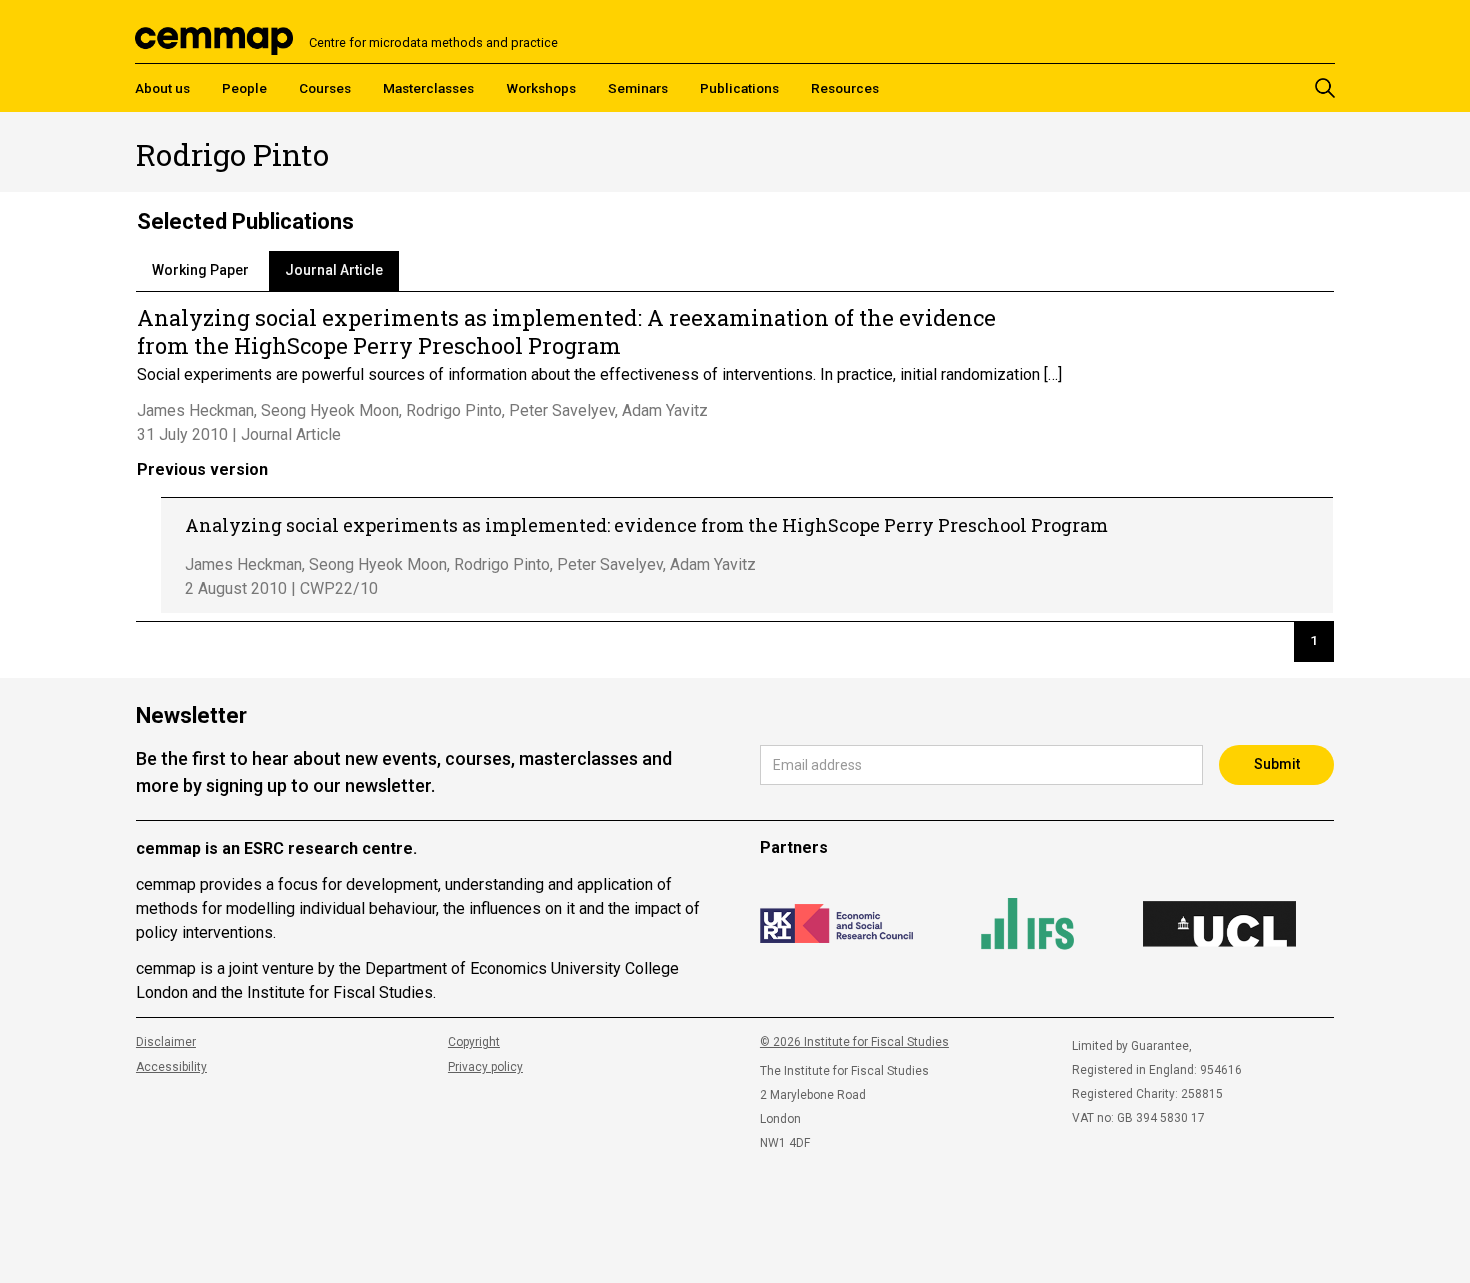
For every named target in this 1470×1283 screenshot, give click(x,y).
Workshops (541, 88)
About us (162, 88)
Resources (845, 88)
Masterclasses (428, 88)
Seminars (638, 88)
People (244, 88)
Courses (325, 88)
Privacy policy (485, 1067)
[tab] (200, 271)
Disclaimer (166, 1042)
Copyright (474, 1042)
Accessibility (171, 1067)
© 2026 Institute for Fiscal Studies (854, 1042)
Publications (739, 88)
